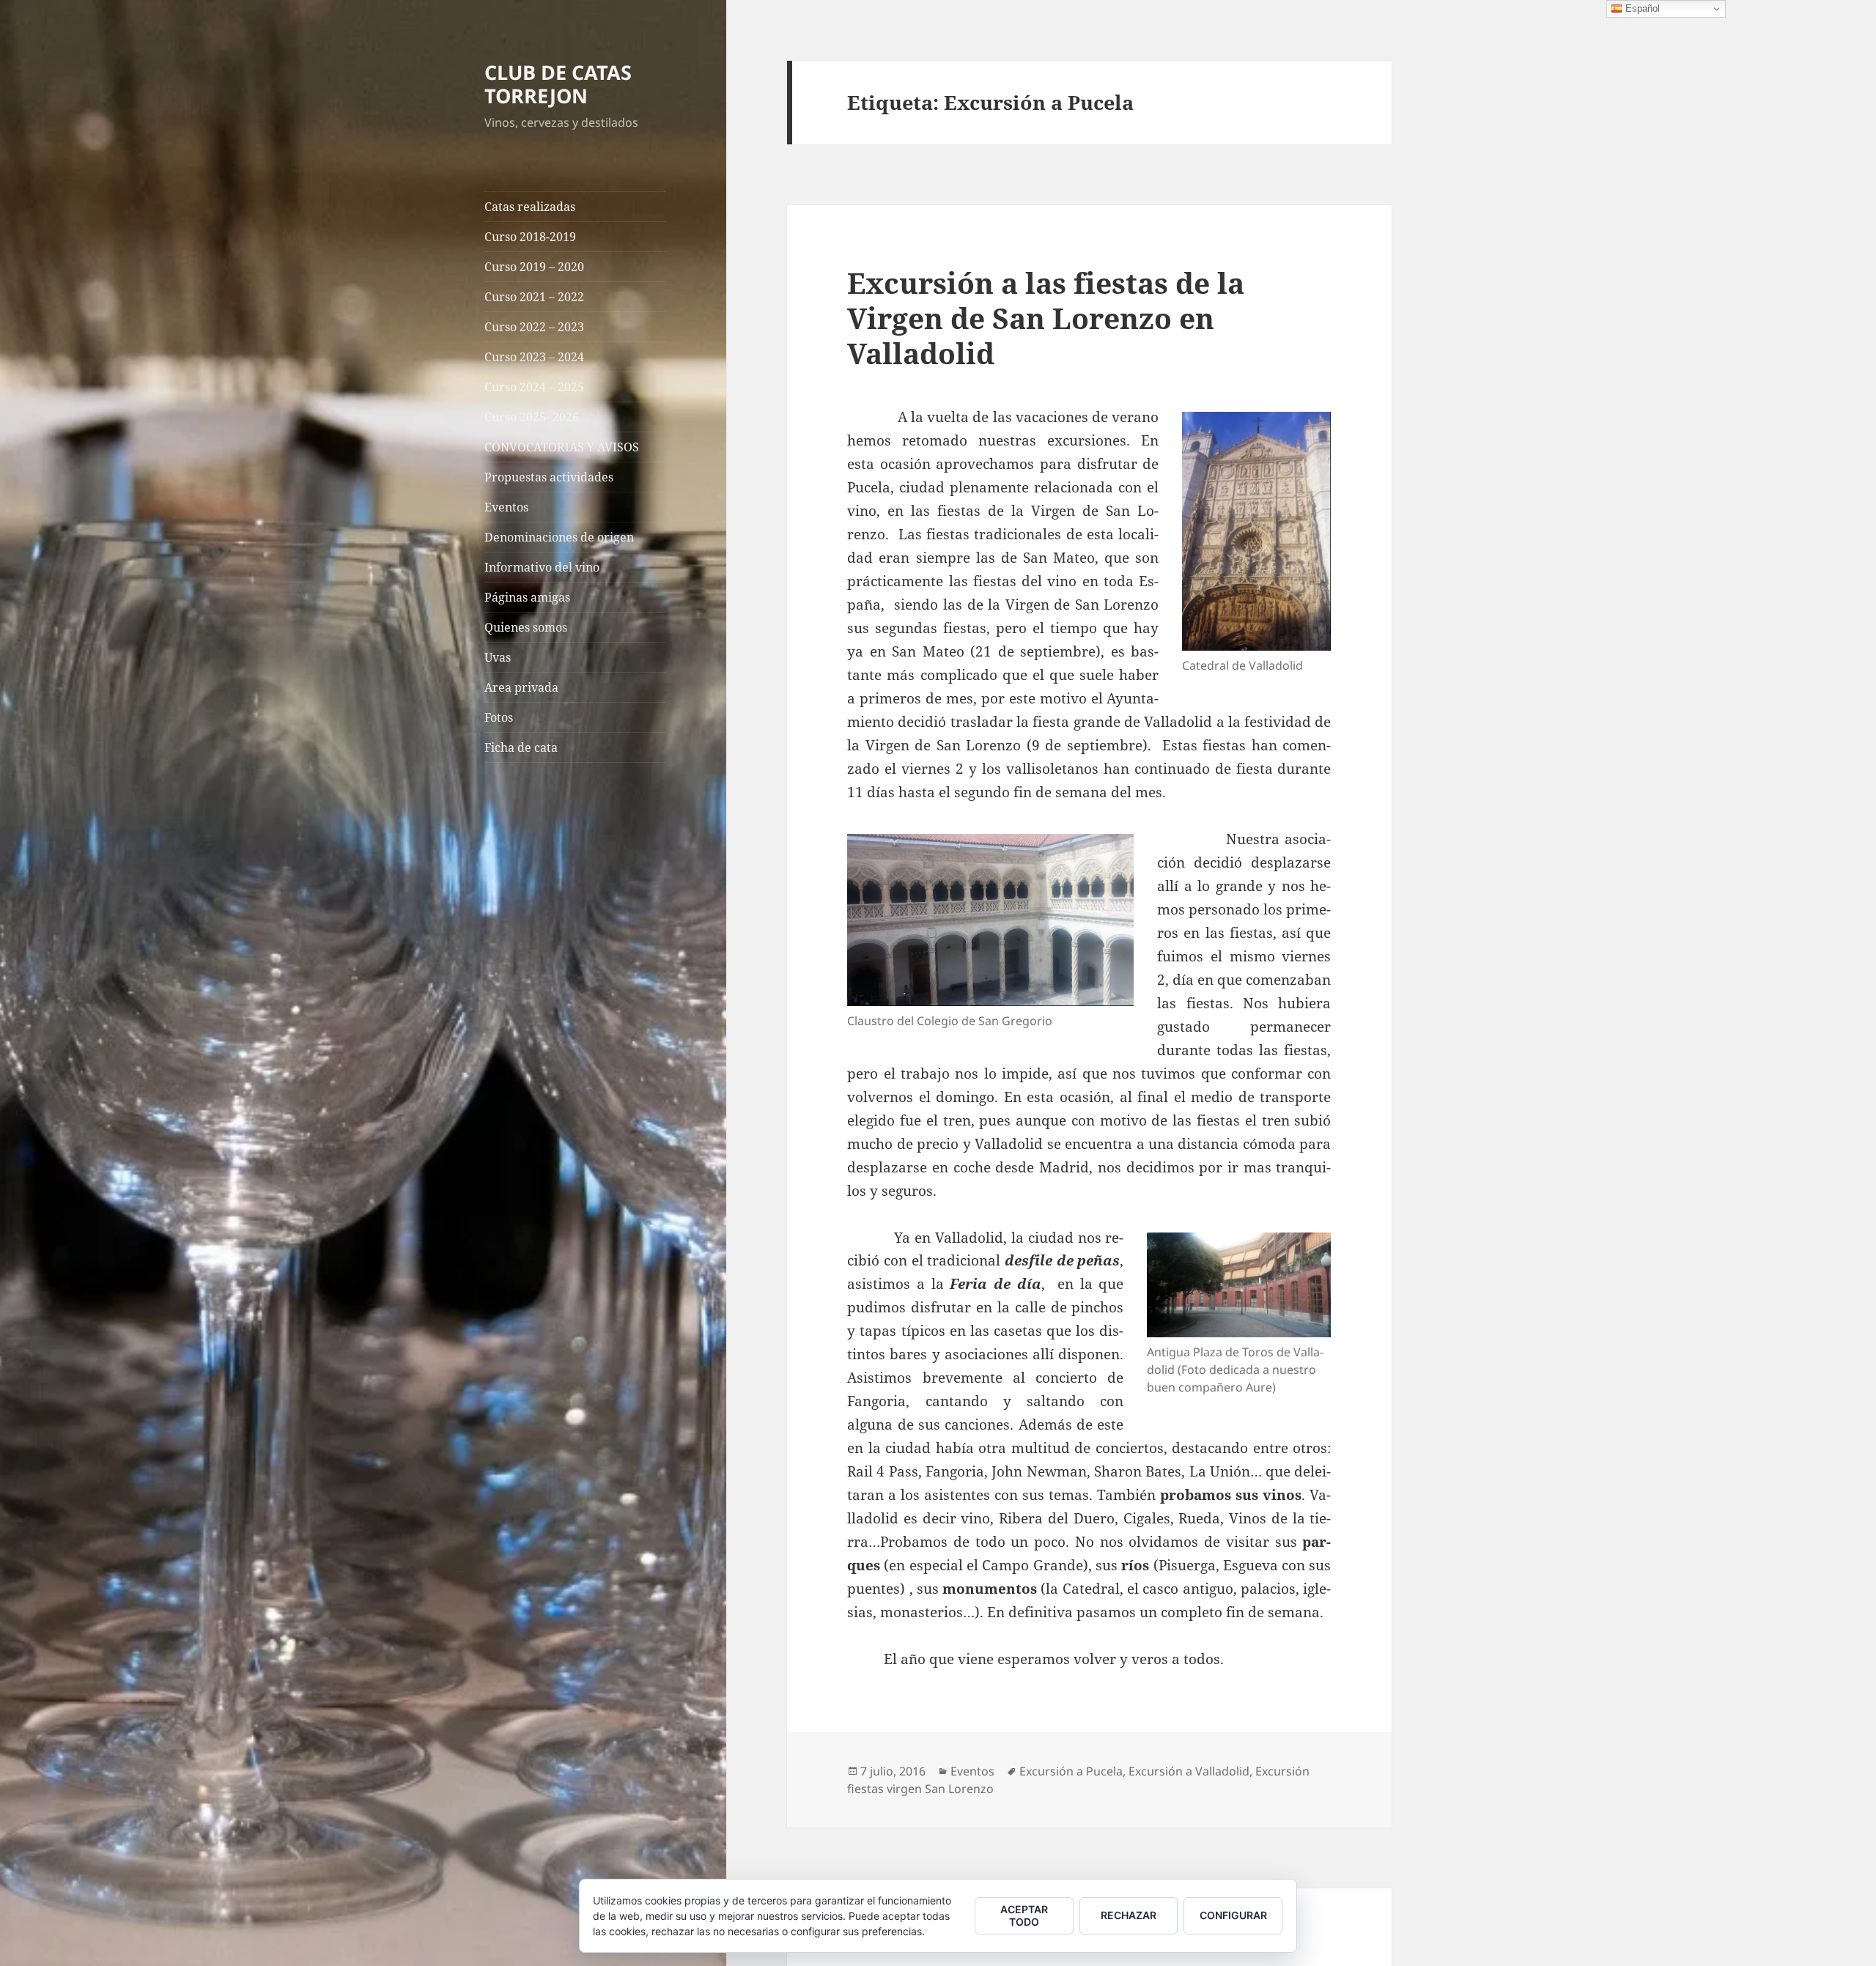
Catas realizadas (530, 207)
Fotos (499, 717)
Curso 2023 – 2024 (534, 357)
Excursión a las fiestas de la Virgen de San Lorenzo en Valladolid (1046, 318)
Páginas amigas (527, 597)
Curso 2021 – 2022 (534, 297)
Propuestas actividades (549, 477)
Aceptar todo (1024, 1915)
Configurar (1233, 1915)
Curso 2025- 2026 (532, 417)
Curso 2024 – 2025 (534, 387)
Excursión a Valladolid (1189, 1771)
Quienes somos (526, 627)
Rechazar (1129, 1915)
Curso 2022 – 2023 (534, 327)
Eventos (506, 507)
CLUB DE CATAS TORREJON (558, 84)
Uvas (498, 657)
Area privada (521, 687)
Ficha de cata (521, 747)
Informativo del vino (542, 567)
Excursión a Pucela (1071, 1771)
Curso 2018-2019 (530, 237)
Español (1641, 8)
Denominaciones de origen (559, 537)
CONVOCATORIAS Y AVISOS (562, 447)
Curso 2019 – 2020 (534, 267)
